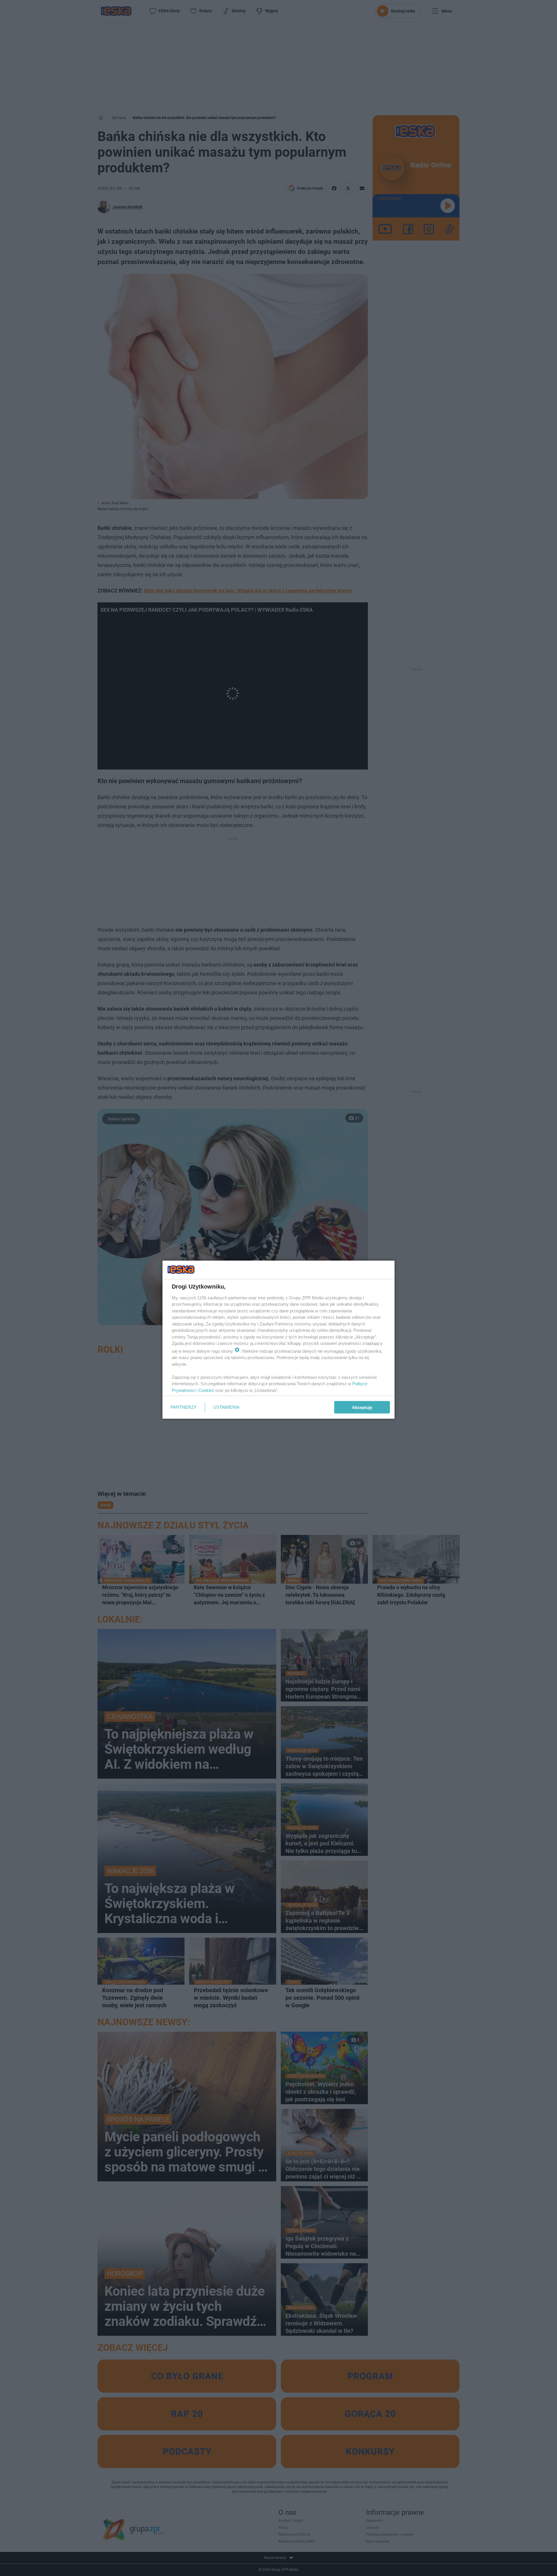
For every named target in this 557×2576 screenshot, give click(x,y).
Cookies (206, 1390)
